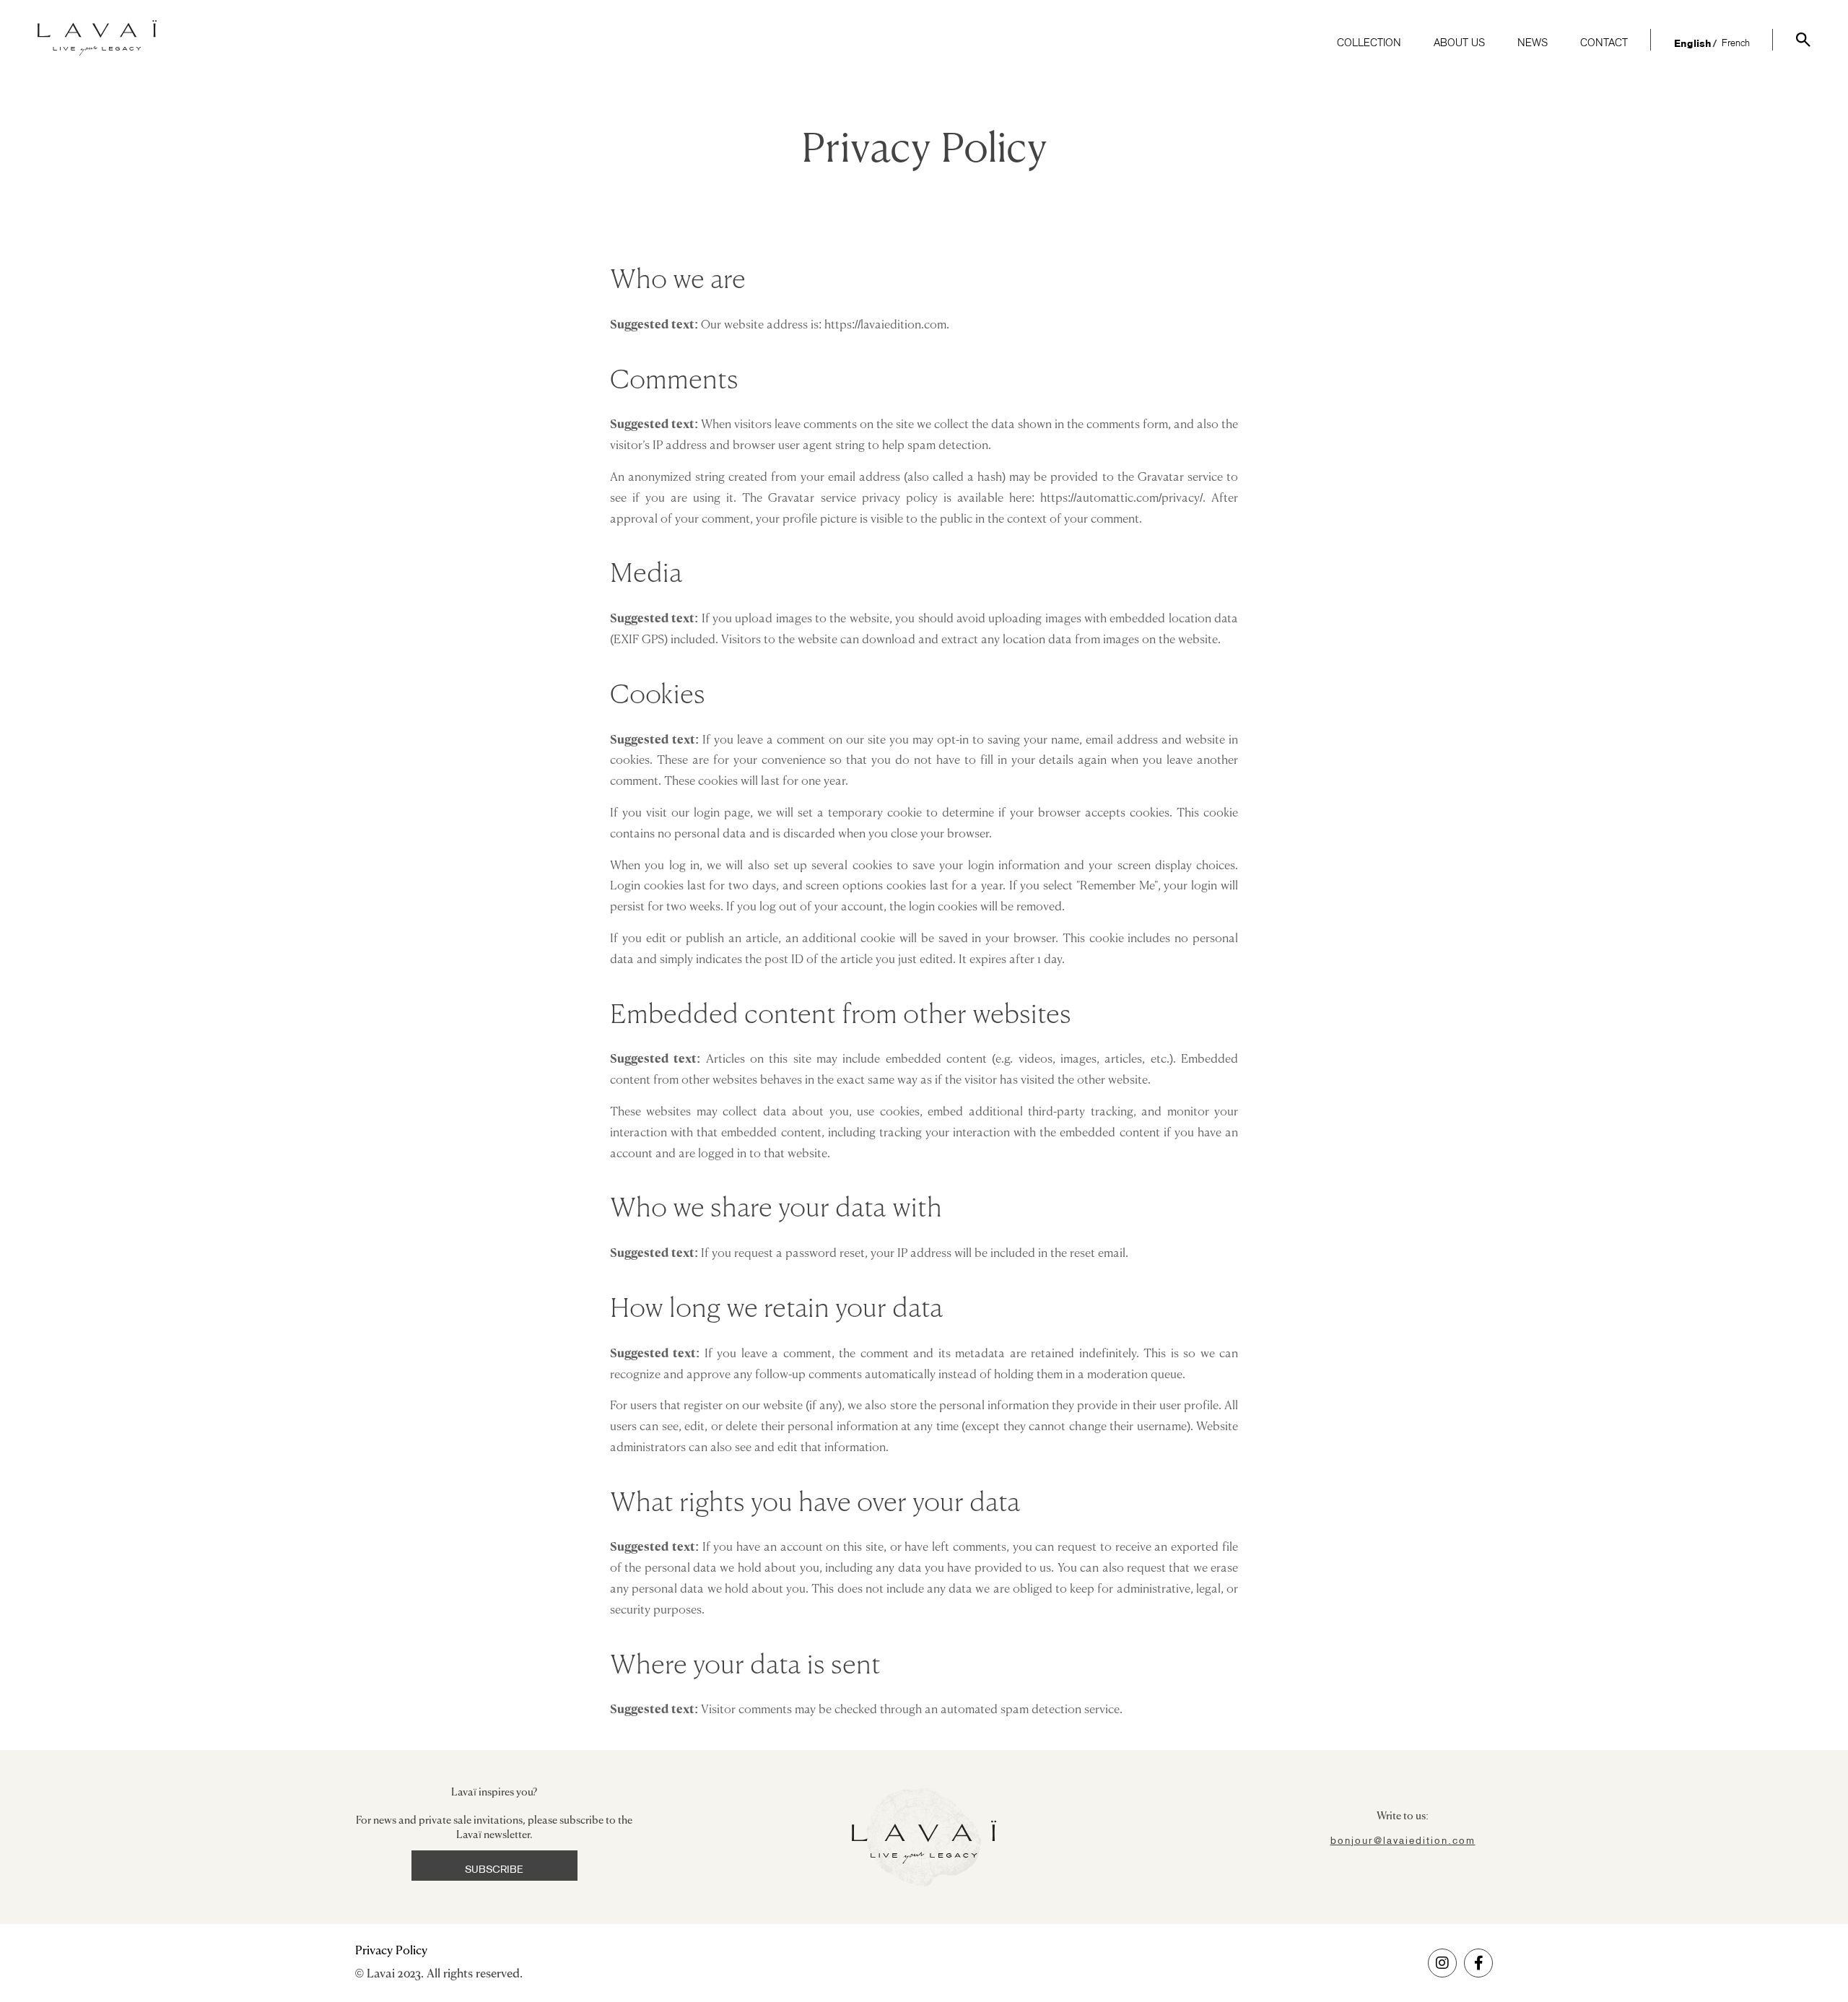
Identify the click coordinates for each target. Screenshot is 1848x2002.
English (1693, 44)
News (1533, 44)
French (1736, 44)
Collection (1369, 44)
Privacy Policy (391, 1951)
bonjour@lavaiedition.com (1403, 1840)
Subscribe (494, 1869)
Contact (1604, 44)
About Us (1459, 44)
